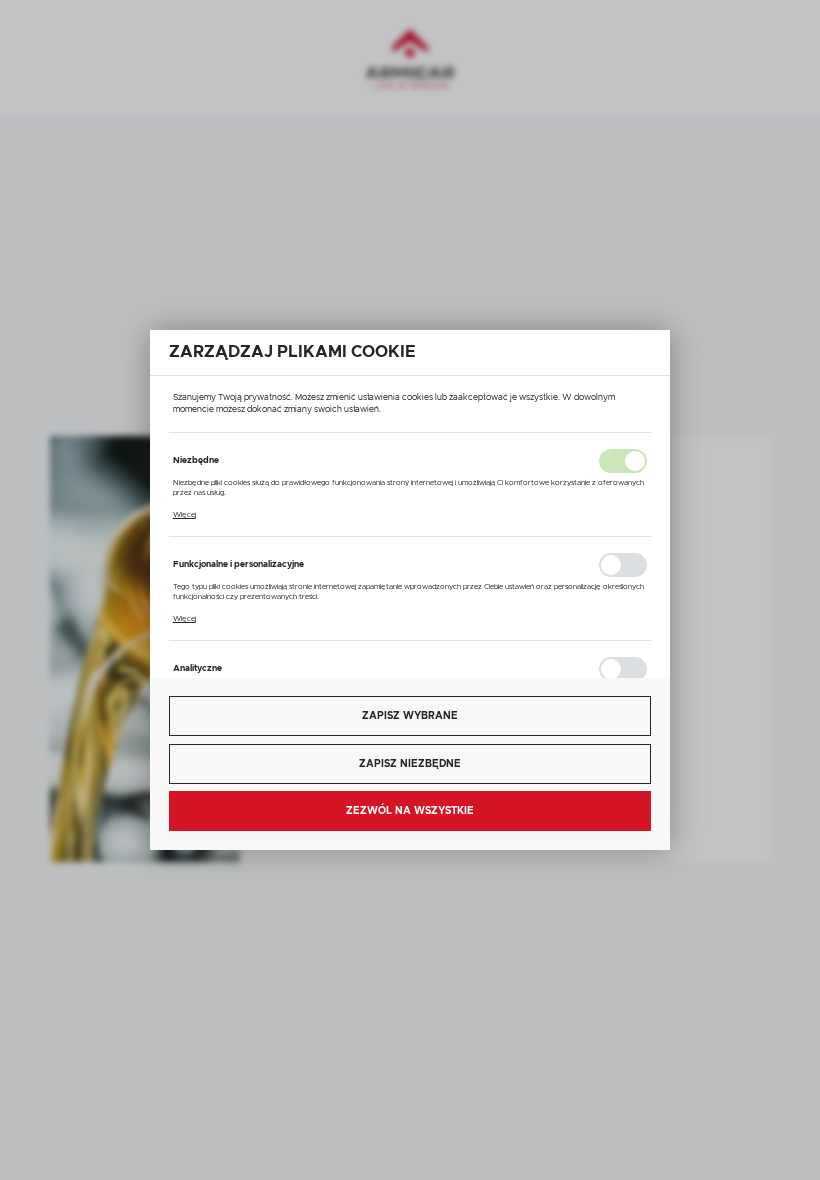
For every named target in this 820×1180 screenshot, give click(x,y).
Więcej (184, 515)
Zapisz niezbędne (410, 764)
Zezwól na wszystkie (410, 811)
